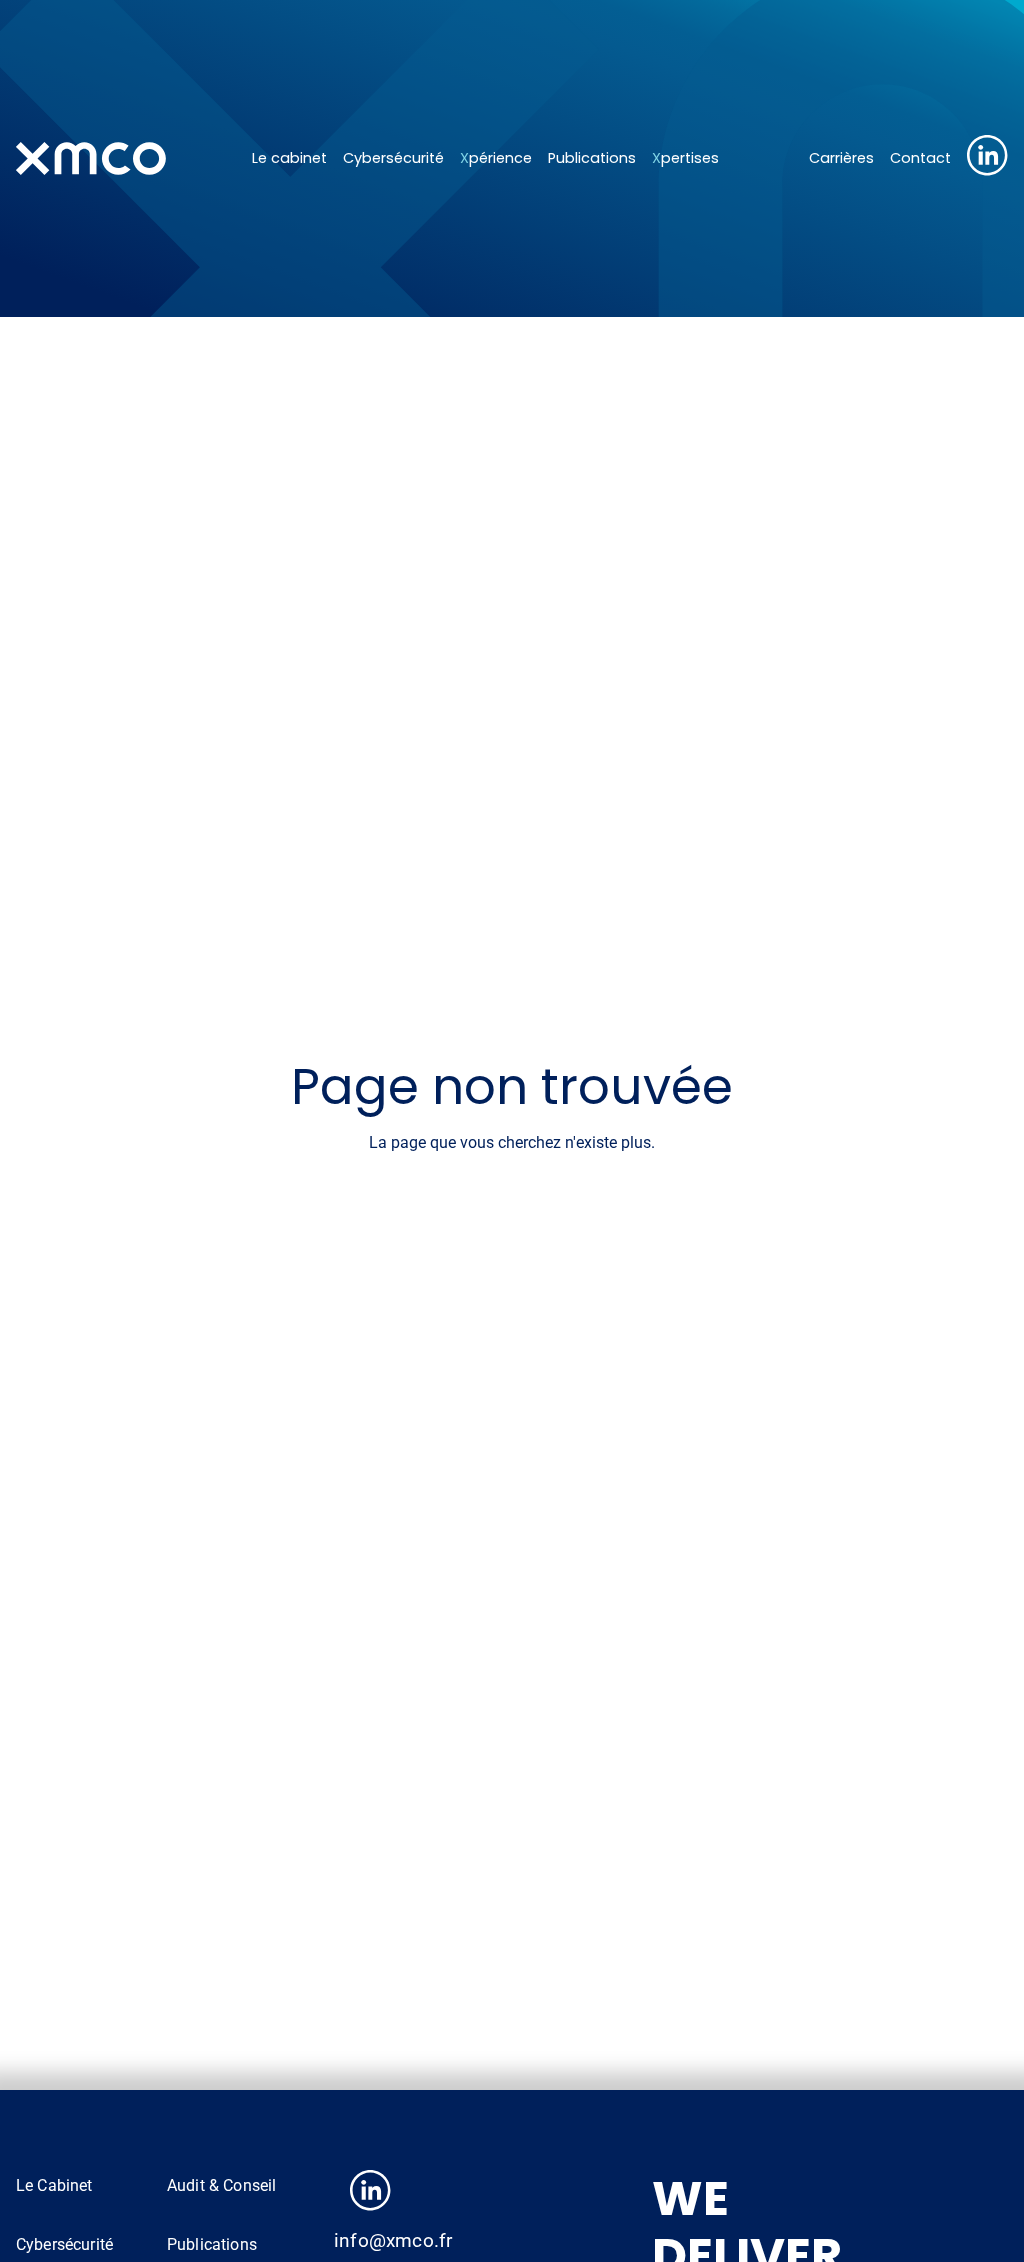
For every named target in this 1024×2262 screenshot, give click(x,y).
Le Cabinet (54, 2185)
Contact (920, 158)
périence (496, 158)
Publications (592, 158)
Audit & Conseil (221, 2185)
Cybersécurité (393, 158)
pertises (685, 158)
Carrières (841, 158)
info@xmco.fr (393, 2240)
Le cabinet (289, 158)
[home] (122, 158)
